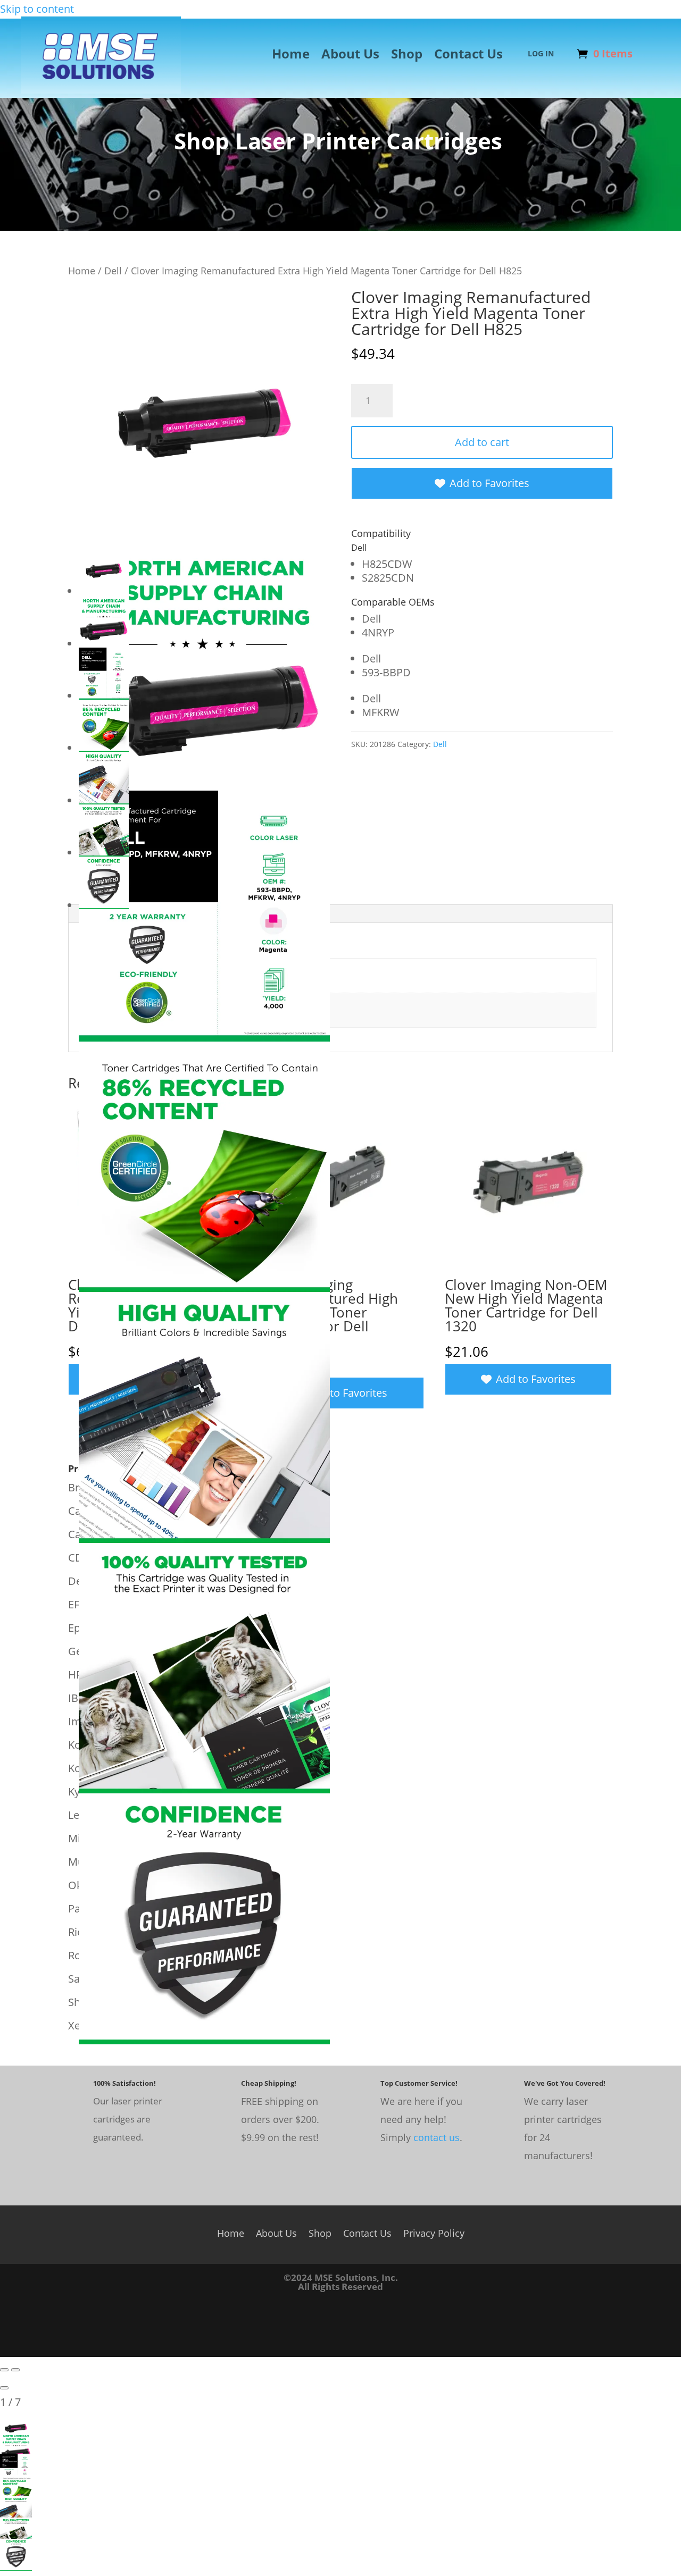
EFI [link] (75, 1604)
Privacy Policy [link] (434, 2232)
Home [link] (291, 56)
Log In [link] (541, 54)
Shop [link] (407, 56)
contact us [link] (437, 2137)
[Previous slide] (4, 2370)
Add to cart (482, 442)
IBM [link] (78, 1698)
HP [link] (75, 1675)
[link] (101, 90)
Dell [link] (113, 270)
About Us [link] (350, 56)
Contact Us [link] (468, 56)
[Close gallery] (4, 2388)
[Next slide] (15, 2370)
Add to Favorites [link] (489, 483)
